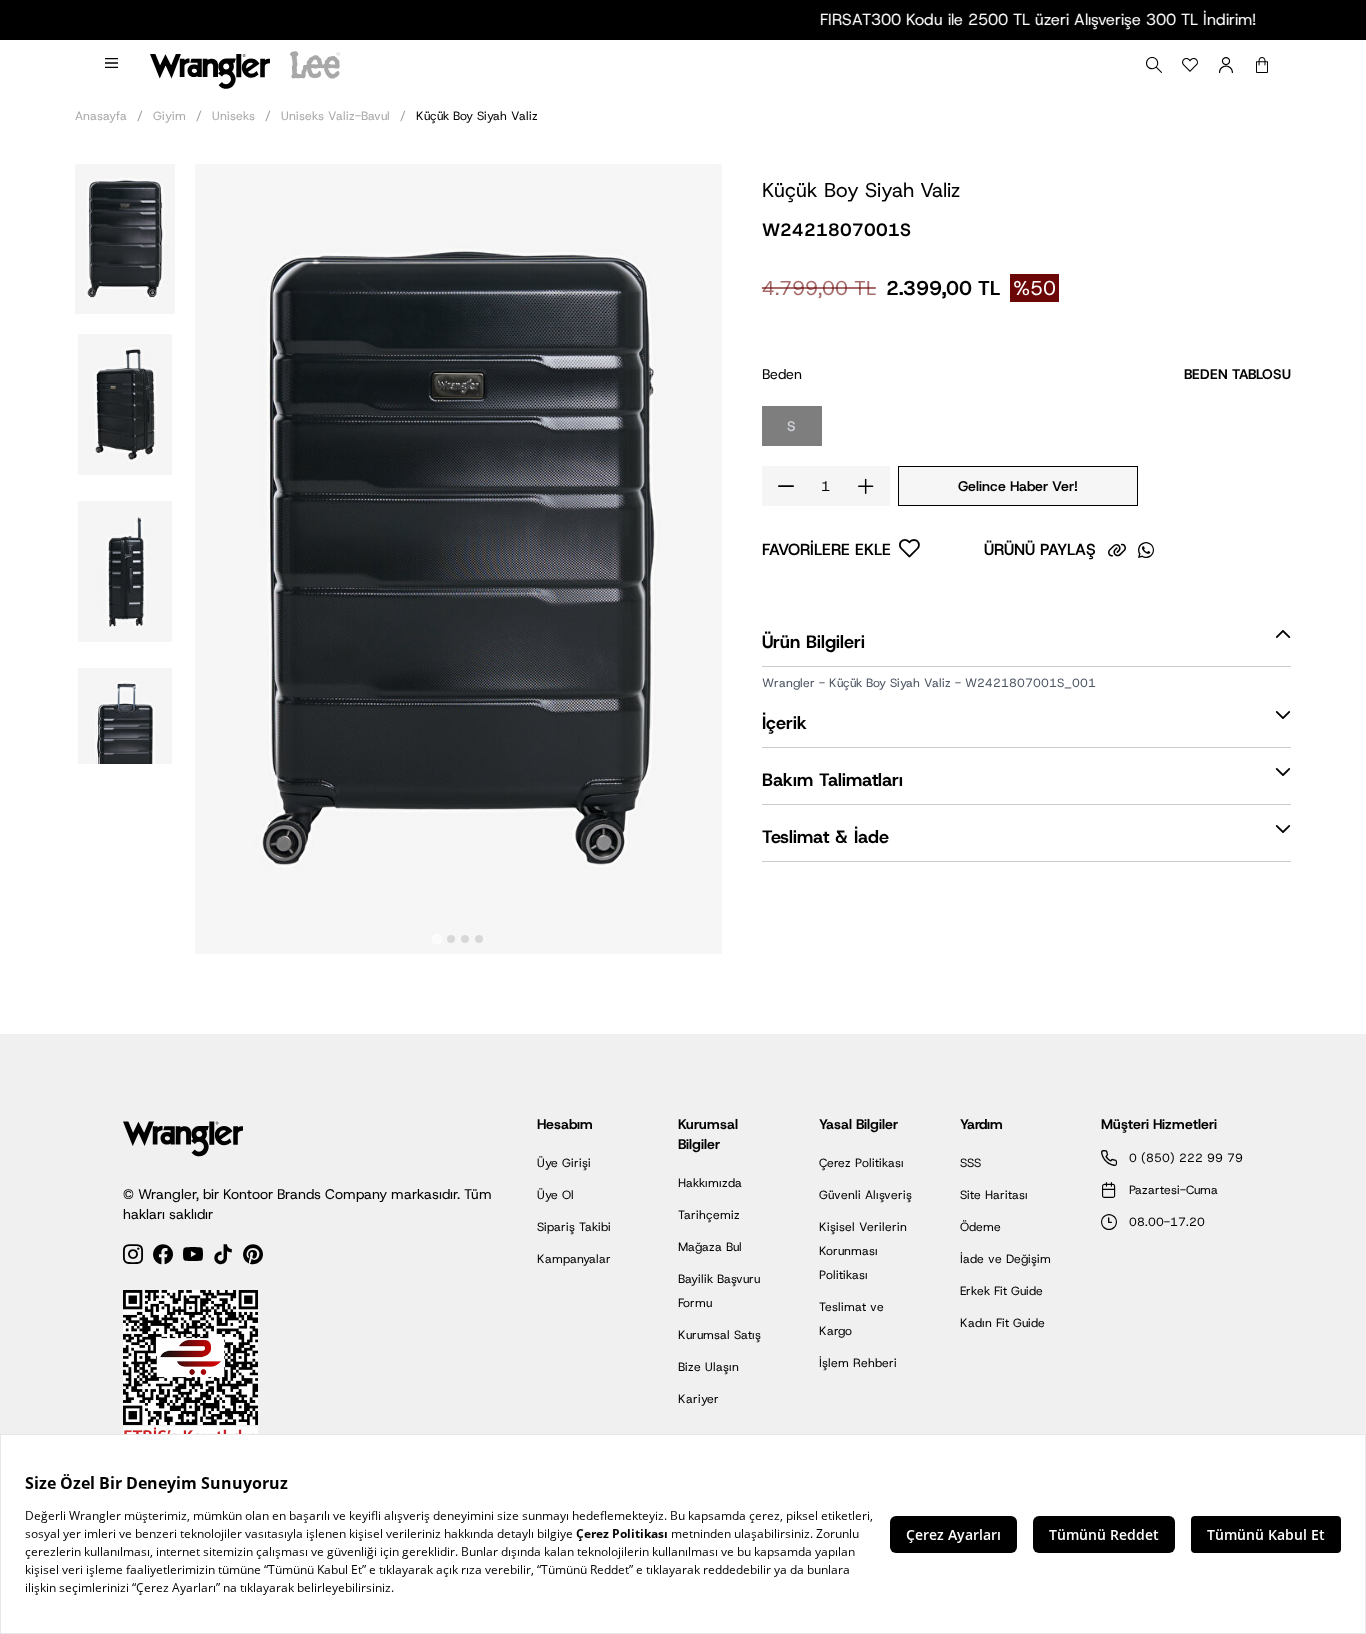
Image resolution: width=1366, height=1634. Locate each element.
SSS (970, 1163)
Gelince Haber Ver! (1018, 486)
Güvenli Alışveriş (865, 1195)
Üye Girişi (564, 1163)
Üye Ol (555, 1195)
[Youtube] (193, 1257)
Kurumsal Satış (719, 1335)
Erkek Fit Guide (1001, 1291)
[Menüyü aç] (113, 65)
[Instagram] (133, 1257)
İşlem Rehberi (858, 1363)
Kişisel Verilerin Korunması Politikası (863, 1251)
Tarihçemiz (709, 1215)
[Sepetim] (1262, 65)
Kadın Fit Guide (1002, 1323)
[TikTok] (223, 1257)
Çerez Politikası (861, 1163)
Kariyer (698, 1399)
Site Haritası (994, 1195)
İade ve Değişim (1005, 1259)
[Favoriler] (1190, 65)
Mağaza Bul (710, 1247)
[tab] (437, 939)
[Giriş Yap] (1226, 65)
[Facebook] (163, 1257)
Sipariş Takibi (574, 1227)
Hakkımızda (710, 1183)
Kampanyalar (574, 1259)
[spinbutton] (826, 486)
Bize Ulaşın (708, 1367)
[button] (125, 237)
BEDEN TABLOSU (1237, 374)
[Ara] (1154, 65)
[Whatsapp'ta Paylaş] (1146, 550)
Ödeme (980, 1227)
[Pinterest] (253, 1257)
